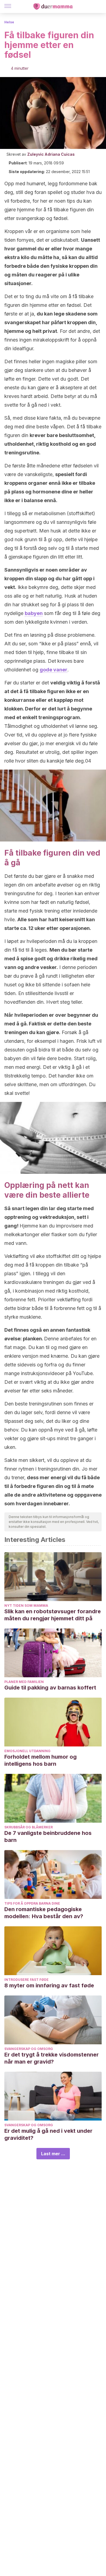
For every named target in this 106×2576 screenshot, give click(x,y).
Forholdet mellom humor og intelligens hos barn (40, 1760)
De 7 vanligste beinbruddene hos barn (48, 1837)
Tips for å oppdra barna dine (32, 1903)
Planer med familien (24, 1682)
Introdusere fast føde (26, 1980)
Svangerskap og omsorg (29, 2049)
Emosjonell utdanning (27, 1751)
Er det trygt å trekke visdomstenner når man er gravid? (52, 2058)
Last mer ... (53, 2154)
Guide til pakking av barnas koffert (50, 1688)
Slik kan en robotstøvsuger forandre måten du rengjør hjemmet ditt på (53, 1615)
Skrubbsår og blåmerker (29, 1827)
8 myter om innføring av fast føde (49, 1985)
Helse (9, 22)
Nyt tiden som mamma (26, 1606)
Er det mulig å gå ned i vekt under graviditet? (48, 2134)
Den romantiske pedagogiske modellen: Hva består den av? (44, 1913)
